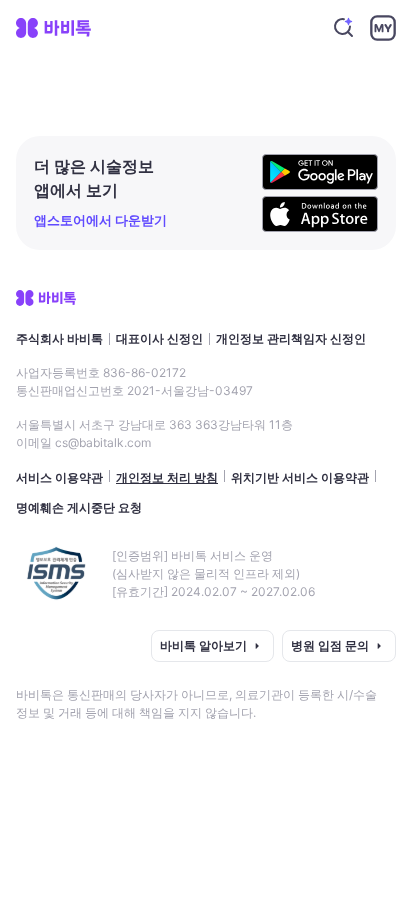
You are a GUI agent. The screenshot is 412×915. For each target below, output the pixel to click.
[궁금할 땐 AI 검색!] (344, 28)
